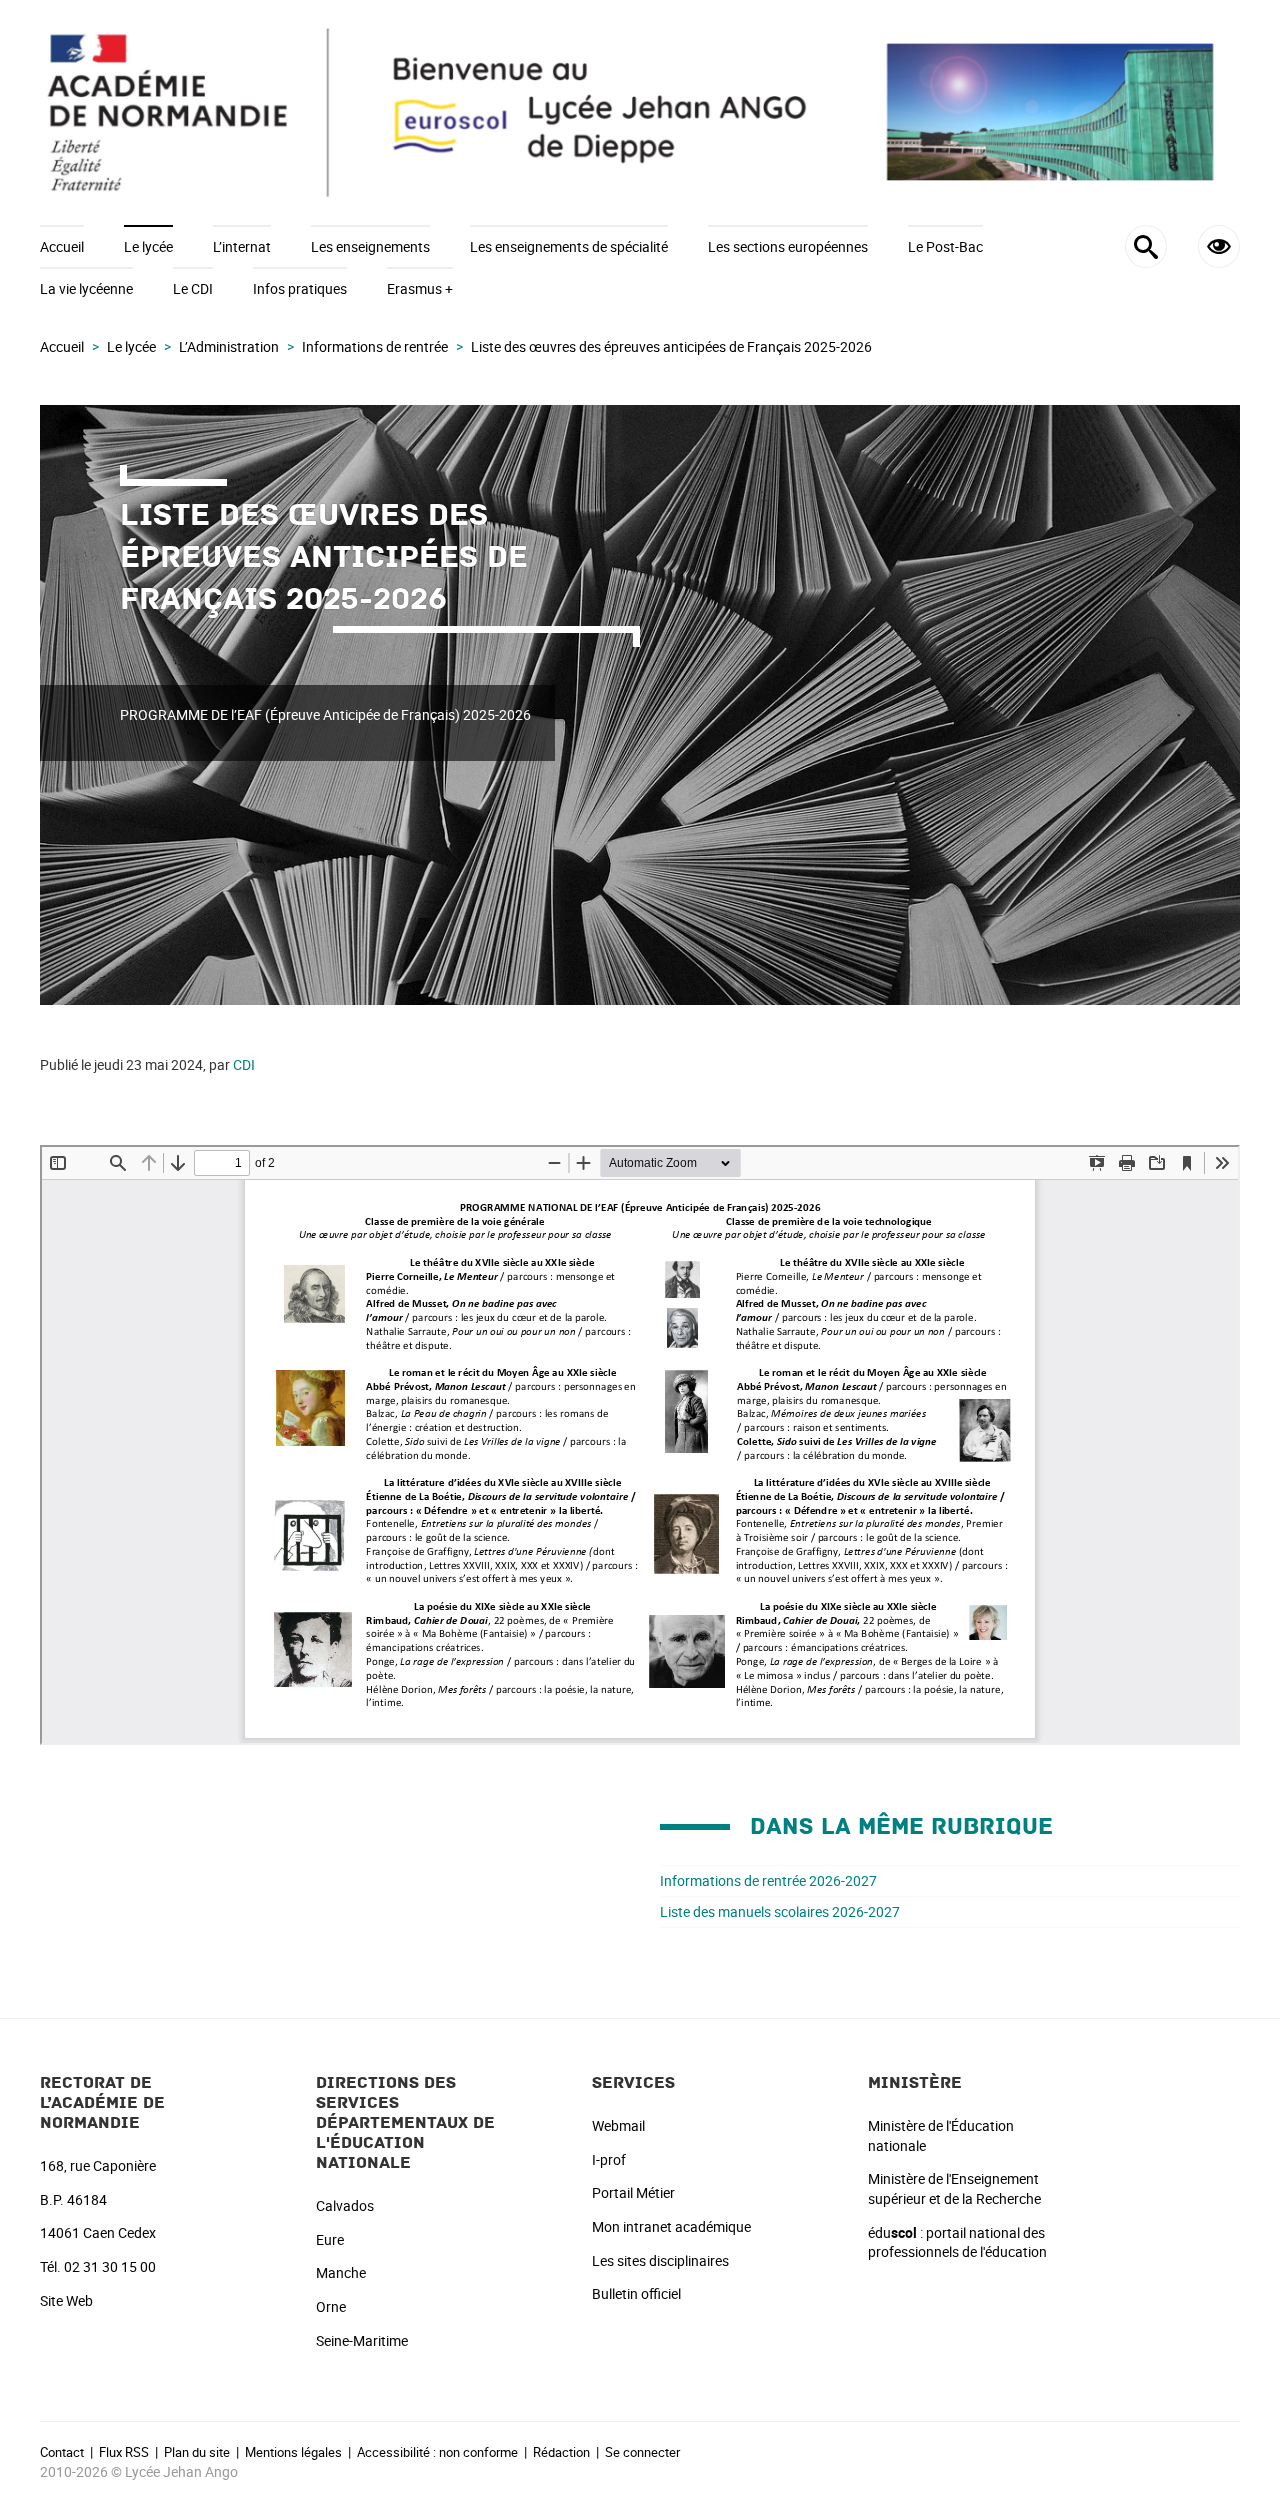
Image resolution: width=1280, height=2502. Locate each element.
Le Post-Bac (945, 246)
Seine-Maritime (362, 2340)
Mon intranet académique (671, 2226)
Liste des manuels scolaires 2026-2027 (780, 1911)
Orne (331, 2306)
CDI (244, 1064)
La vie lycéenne (86, 288)
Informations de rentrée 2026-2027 (768, 1880)
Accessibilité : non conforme (437, 2452)
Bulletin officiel (636, 2293)
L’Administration (229, 346)
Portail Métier (633, 2192)
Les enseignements (370, 246)
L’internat (242, 246)
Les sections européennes (788, 246)
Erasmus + (420, 288)
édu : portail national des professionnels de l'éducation (957, 2242)
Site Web (66, 2300)
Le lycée (148, 246)
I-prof (609, 2159)
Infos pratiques (300, 288)
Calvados (345, 2205)
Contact (62, 2452)
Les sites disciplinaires (660, 2260)
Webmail (618, 2125)
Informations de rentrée (375, 346)
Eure (330, 2239)
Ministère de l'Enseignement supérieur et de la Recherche (954, 2188)
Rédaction (561, 2452)
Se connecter (642, 2452)
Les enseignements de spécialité (569, 246)
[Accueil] (640, 112)
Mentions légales (293, 2452)
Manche (341, 2272)
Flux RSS (124, 2452)
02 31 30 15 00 (110, 2266)
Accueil (62, 246)
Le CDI (193, 288)
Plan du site (197, 2452)
